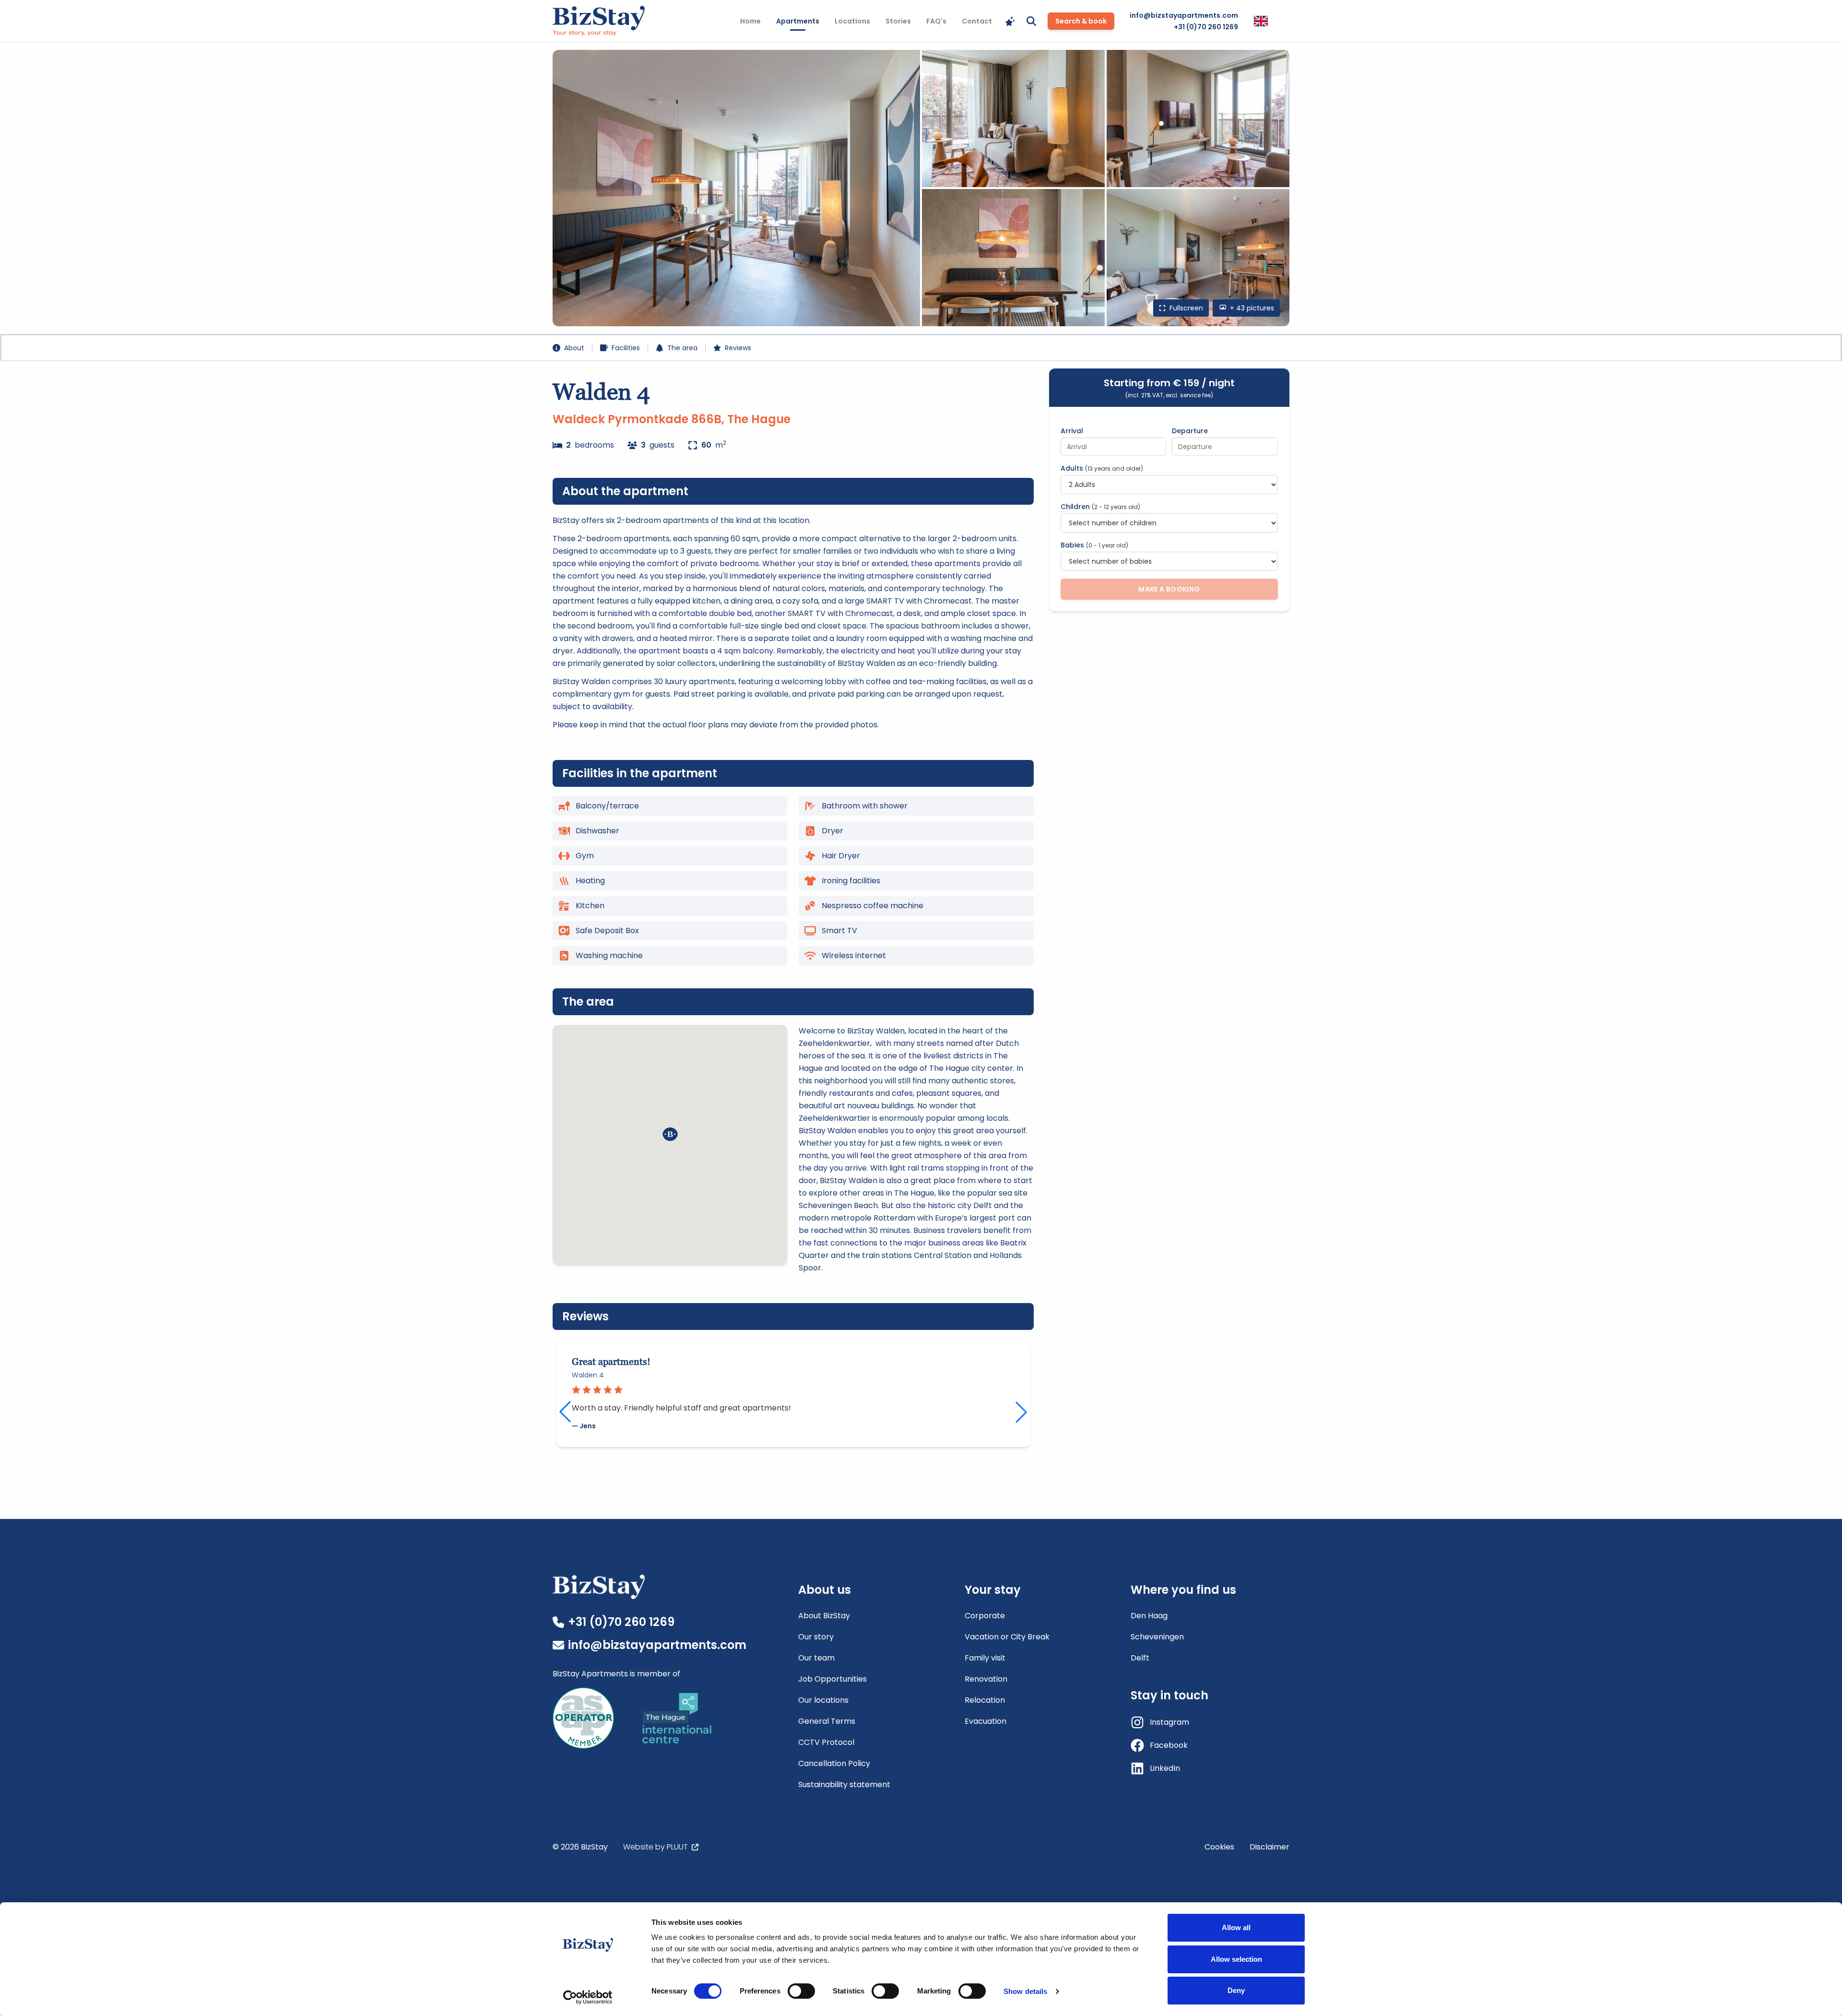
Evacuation (986, 1721)
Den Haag (1149, 1616)
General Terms (827, 1721)
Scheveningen (1157, 1637)
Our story (816, 1637)
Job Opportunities (832, 1679)
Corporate (985, 1616)
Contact (977, 21)
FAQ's (936, 21)
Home (750, 21)
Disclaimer (1269, 1847)
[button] (670, 1134)
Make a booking (1169, 589)
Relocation (985, 1700)
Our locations (823, 1700)
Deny (1236, 1990)
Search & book (1081, 21)
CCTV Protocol (826, 1742)
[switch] (801, 1991)
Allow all (1236, 1927)
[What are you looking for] (1031, 21)
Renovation (986, 1679)
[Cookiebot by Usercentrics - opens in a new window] (588, 1997)
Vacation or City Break (1007, 1637)
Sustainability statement (844, 1785)
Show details (1025, 1991)
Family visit (985, 1658)
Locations (852, 21)
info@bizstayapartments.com (1184, 15)
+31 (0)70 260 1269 (1206, 27)
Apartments (801, 21)
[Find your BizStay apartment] (1010, 21)
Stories (898, 21)
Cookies (1219, 1847)
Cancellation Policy (834, 1763)
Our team (816, 1658)
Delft (1140, 1658)
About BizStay (824, 1616)
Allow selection (1236, 1959)
